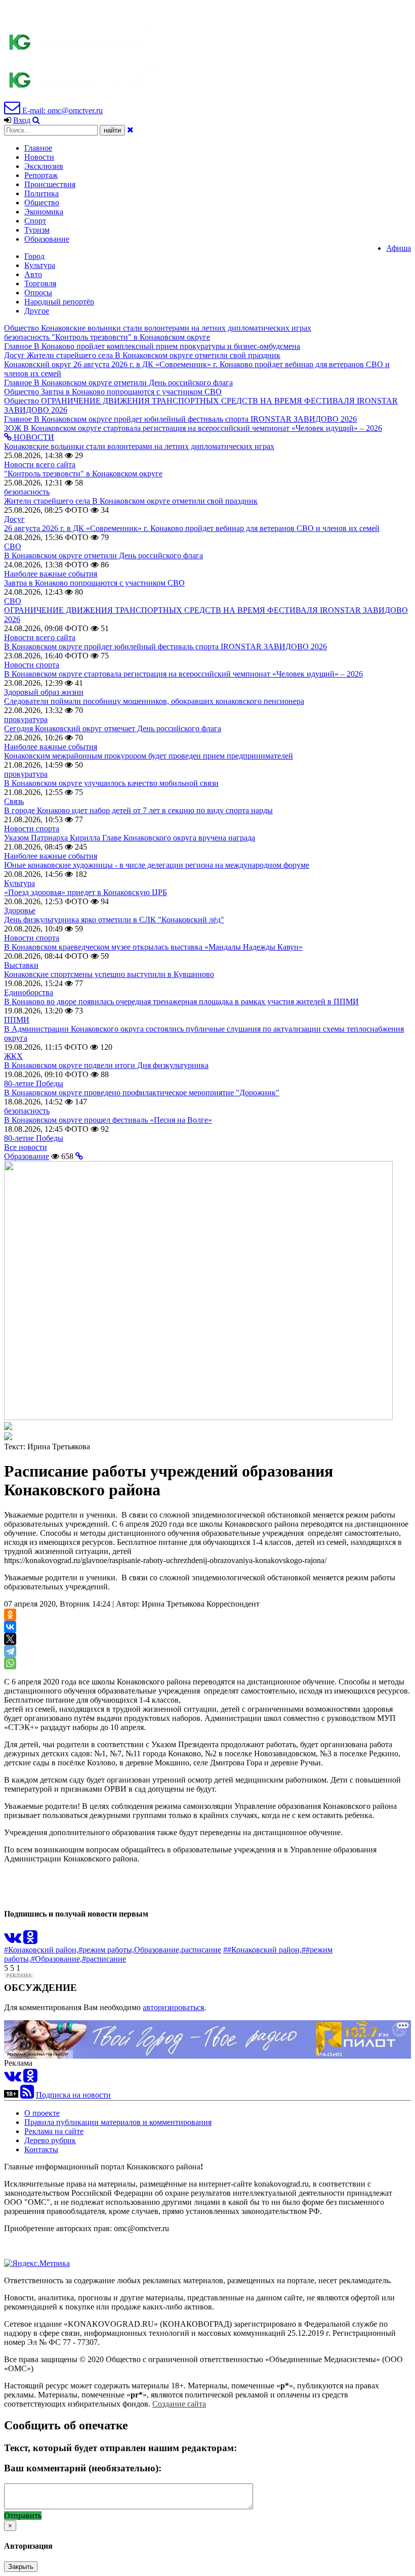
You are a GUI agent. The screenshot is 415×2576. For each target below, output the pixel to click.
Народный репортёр (59, 302)
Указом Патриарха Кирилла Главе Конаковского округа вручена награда (130, 838)
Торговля (40, 283)
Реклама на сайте (54, 2131)
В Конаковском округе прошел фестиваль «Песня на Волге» (108, 1120)
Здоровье (20, 911)
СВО (13, 546)
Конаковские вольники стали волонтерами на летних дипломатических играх (139, 446)
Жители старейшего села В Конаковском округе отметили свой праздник (131, 501)
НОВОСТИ (33, 437)
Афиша (399, 248)
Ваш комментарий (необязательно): (83, 2468)
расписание (201, 1950)
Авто (33, 274)
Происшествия (50, 184)
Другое (37, 311)
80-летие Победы (34, 1083)
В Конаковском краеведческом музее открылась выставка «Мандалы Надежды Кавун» (153, 947)
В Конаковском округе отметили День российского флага (103, 556)
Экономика (44, 212)
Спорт (35, 221)
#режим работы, (106, 1950)
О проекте (42, 2113)
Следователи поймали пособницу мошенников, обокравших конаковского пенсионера (154, 701)
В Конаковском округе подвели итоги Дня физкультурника (106, 1065)
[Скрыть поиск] (130, 130)
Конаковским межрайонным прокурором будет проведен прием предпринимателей (149, 756)
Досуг (14, 519)
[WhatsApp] (10, 1663)
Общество (42, 203)
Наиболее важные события (51, 574)
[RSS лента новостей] (27, 2095)
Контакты (41, 2149)
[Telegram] (10, 1651)
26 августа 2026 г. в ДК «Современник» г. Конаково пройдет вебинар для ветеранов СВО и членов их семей (192, 528)
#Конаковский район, (41, 1950)
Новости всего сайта (40, 464)
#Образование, (56, 1959)
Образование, (158, 1950)
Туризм (37, 230)
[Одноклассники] (10, 1615)
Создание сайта (179, 2404)
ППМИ (17, 1020)
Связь (14, 801)
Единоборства (29, 992)
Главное (38, 148)
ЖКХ (13, 1056)
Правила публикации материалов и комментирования (118, 2122)
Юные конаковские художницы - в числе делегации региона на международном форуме (157, 865)
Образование (47, 239)
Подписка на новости (73, 2095)
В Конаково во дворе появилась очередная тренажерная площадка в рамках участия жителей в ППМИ (181, 1002)
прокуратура (26, 719)
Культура (40, 265)
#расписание (104, 1959)
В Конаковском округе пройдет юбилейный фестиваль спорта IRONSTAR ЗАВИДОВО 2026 (165, 647)
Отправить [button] (23, 2516)
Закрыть (21, 2567)
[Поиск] (36, 120)
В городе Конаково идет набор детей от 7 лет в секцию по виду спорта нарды (138, 810)
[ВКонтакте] (10, 1627)
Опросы (38, 293)
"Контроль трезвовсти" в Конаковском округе (83, 474)
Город (34, 256)
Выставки (21, 965)
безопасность (27, 492)
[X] (10, 1639)
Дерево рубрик (50, 2140)
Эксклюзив (44, 166)
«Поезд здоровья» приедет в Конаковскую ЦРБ (86, 892)
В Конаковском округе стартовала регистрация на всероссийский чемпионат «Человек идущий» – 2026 (183, 674)
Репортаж (41, 175)
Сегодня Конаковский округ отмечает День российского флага (113, 728)
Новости (39, 157)
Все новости (26, 1147)
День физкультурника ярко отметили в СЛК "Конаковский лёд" (114, 920)
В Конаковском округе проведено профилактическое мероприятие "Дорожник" (142, 1093)
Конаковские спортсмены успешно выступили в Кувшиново (109, 974)
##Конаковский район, (262, 1950)
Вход (22, 120)
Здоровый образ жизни (44, 692)
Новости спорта (32, 665)
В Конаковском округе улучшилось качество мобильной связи (111, 783)
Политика (41, 193)
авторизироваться (173, 2007)
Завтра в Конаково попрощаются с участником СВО (94, 583)
